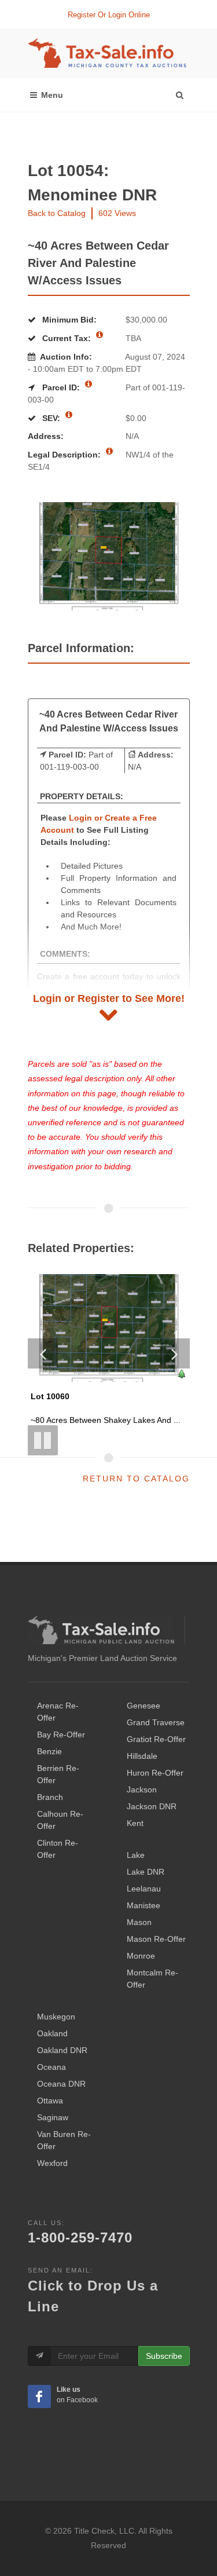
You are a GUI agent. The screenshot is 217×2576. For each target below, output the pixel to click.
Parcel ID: (61, 387)
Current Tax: (67, 338)
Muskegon (56, 2017)
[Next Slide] (175, 1353)
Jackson (142, 1790)
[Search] (179, 92)
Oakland (52, 2033)
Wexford (52, 2163)
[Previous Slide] (43, 1353)
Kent (135, 1823)
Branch (50, 1797)
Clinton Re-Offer (58, 1849)
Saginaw (53, 2117)
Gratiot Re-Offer (156, 1739)
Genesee (144, 1706)
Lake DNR (146, 1872)
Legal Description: (65, 455)
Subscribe (164, 2356)
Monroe (141, 1956)
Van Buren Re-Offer (64, 2140)
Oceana (52, 2067)
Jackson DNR (152, 1806)
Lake (136, 1855)
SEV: (51, 418)
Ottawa (50, 2101)
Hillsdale (142, 1756)
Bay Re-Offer (61, 1735)
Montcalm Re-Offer (152, 1979)
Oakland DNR (62, 2050)
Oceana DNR (61, 2084)
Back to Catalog (57, 213)
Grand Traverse (156, 1722)
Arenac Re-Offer (58, 1712)
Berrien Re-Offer (58, 1774)
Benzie (49, 1751)
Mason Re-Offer (156, 1939)
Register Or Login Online (109, 15)
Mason (139, 1922)
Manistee (144, 1905)
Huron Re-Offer (155, 1773)
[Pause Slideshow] (43, 1440)
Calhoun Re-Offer (60, 1820)
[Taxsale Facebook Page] (39, 2396)
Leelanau (144, 1889)
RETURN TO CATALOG (136, 1479)
